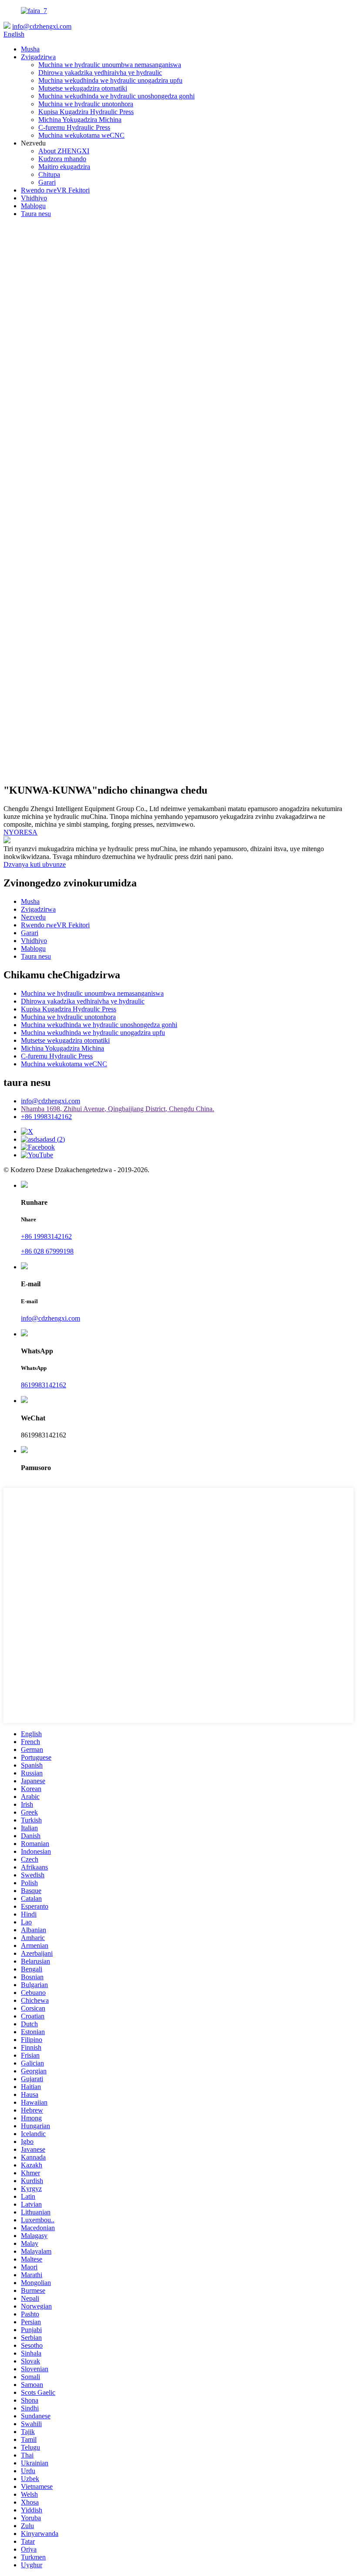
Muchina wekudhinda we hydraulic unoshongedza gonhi (116, 96)
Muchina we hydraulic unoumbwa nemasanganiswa (110, 65)
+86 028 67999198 (47, 1251)
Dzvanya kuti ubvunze (35, 864)
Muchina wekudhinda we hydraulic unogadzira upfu (110, 80)
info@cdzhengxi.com (42, 26)
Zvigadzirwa (38, 57)
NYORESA (20, 832)
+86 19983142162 (46, 1117)
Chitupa (49, 174)
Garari (47, 182)
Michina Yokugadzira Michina (80, 120)
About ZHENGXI (64, 151)
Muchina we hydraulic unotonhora (86, 104)
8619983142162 (44, 1385)
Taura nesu (36, 214)
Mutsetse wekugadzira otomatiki (83, 88)
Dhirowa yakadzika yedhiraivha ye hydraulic (100, 73)
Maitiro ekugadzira (64, 167)
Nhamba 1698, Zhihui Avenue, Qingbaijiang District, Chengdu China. (118, 1109)
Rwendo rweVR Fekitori (55, 190)
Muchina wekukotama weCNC (81, 135)
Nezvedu (33, 917)
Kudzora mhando (62, 159)
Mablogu (33, 206)
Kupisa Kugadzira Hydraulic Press (86, 112)
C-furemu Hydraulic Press (74, 127)
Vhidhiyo (34, 198)
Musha (30, 49)
